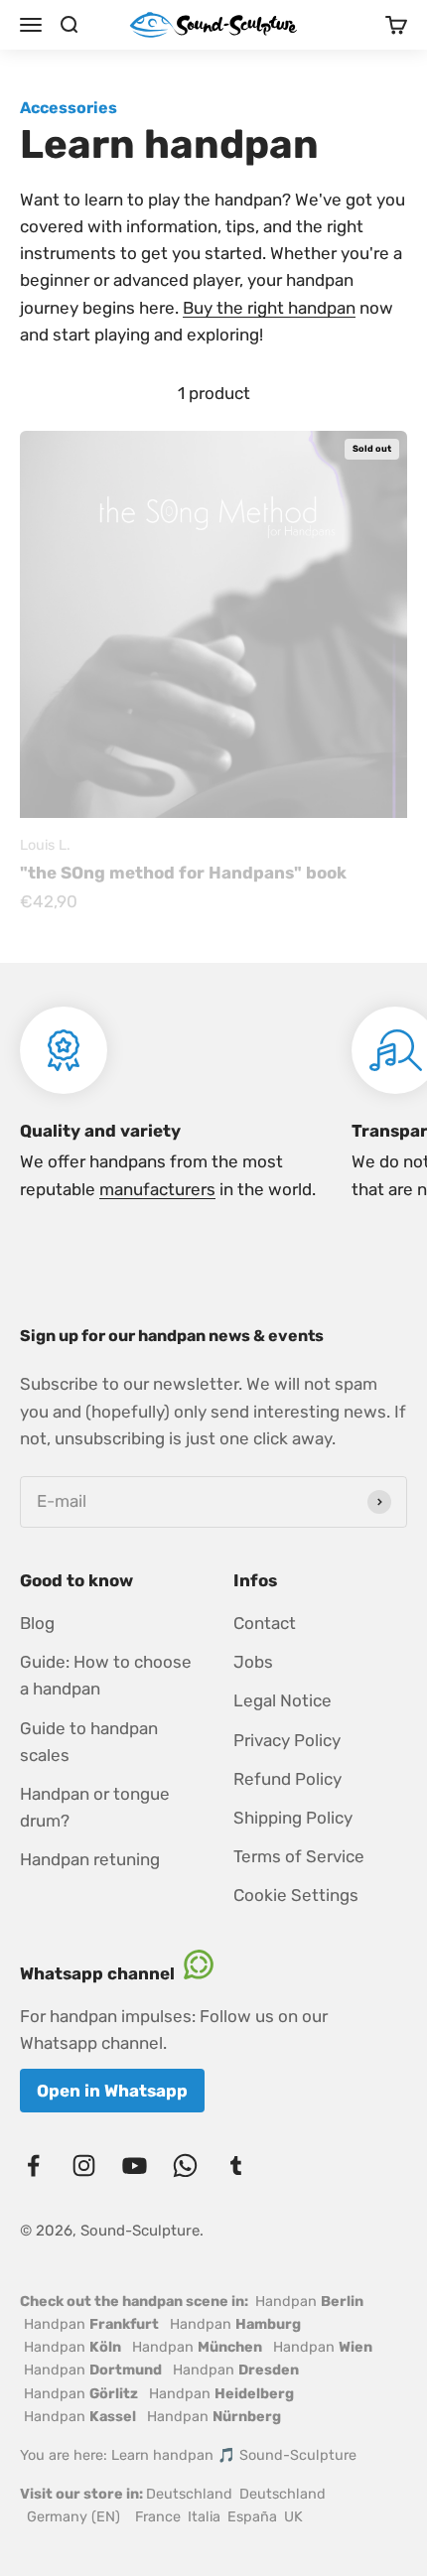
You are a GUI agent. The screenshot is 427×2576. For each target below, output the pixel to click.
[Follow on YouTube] (135, 2166)
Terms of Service (299, 1856)
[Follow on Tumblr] (236, 2166)
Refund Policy (287, 1779)
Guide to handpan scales (89, 1742)
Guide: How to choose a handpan (106, 1675)
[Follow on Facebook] (33, 2166)
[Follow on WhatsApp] (185, 2166)
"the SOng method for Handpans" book (183, 873)
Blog (37, 1623)
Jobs (253, 1662)
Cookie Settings (296, 1895)
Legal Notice (283, 1700)
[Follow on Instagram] (84, 2166)
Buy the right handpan (269, 308)
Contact (265, 1623)
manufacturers (157, 1189)
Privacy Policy (287, 1740)
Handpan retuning (90, 1859)
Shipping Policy (293, 1818)
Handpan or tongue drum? (95, 1807)
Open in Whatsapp (112, 2091)
